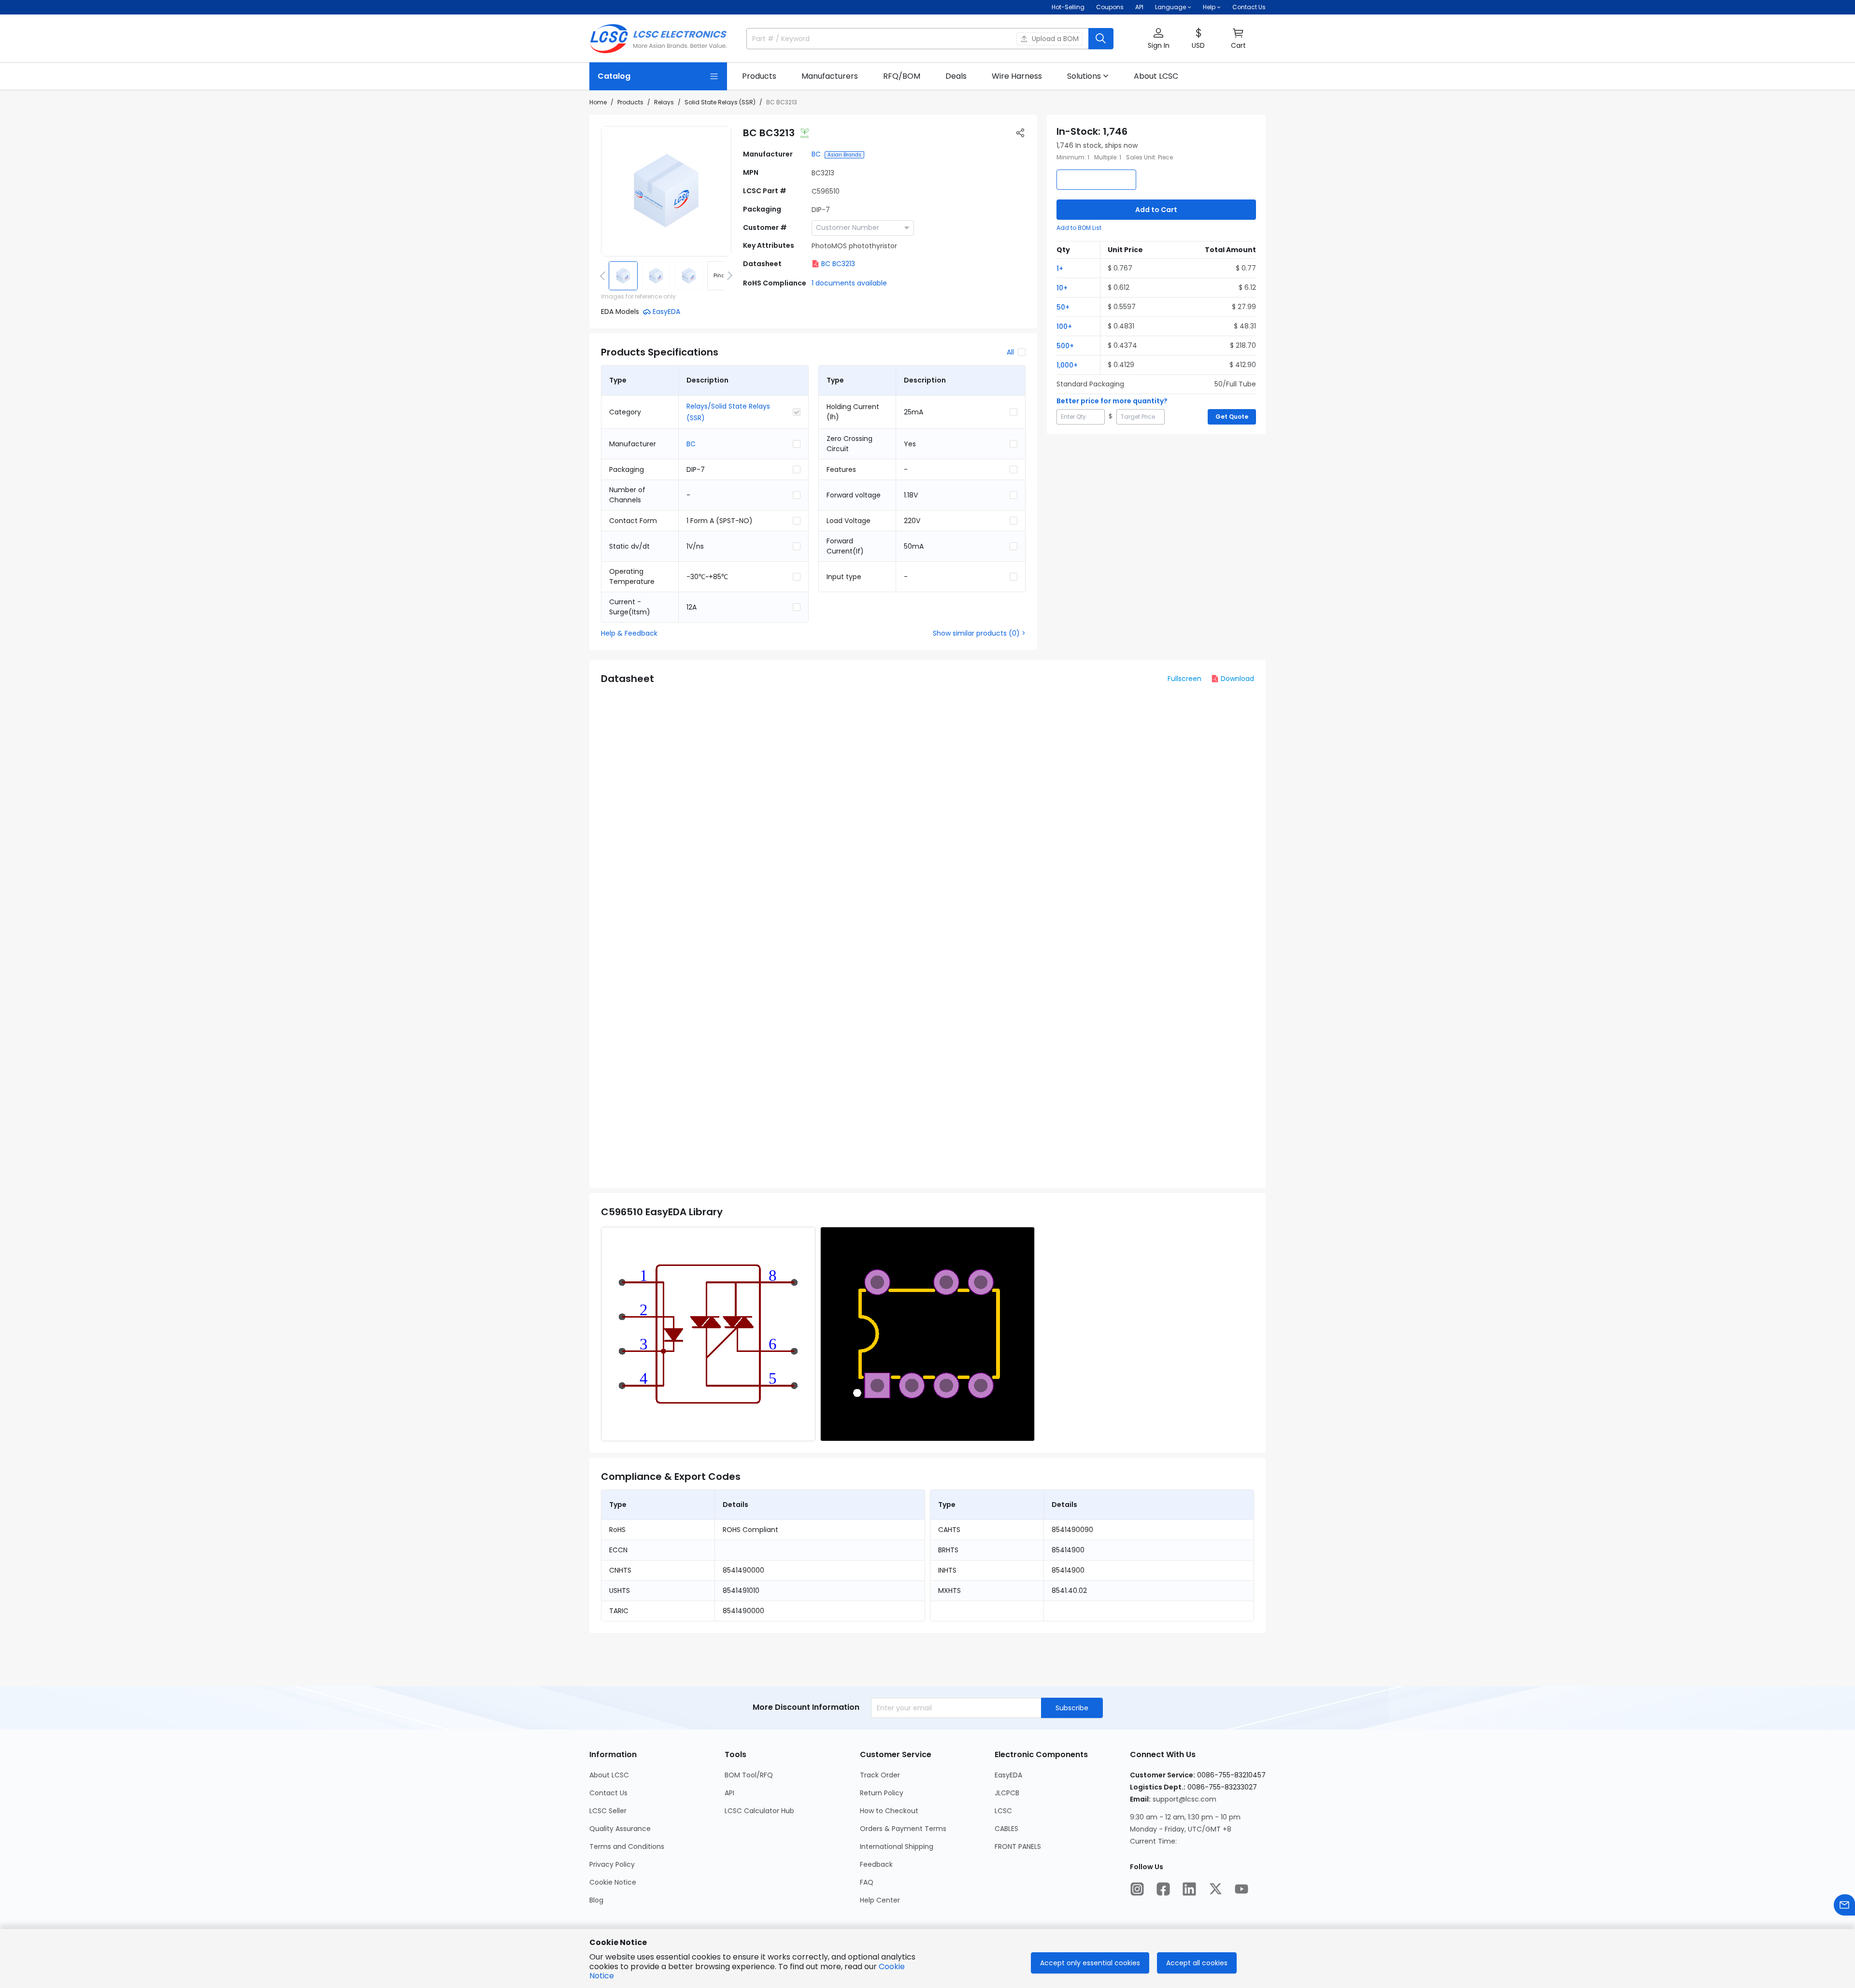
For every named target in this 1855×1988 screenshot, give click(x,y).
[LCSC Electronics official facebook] (1163, 1889)
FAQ (867, 1882)
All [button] (1010, 352)
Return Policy (882, 1793)
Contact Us (1249, 7)
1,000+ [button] (1067, 365)
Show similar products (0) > (979, 633)
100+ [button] (1064, 327)
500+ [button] (1065, 346)
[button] (1158, 39)
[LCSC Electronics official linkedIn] (1189, 1889)
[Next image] (728, 276)
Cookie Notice (613, 1882)
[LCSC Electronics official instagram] (1137, 1889)
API (1139, 7)
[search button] (1101, 39)
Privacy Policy (612, 1864)
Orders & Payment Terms (903, 1829)
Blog (596, 1900)
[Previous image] (604, 276)
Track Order (880, 1775)
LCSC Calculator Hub (759, 1811)
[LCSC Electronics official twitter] (1215, 1889)
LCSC (1003, 1811)
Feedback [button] (876, 1864)
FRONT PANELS (1018, 1846)
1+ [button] (1060, 269)
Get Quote (1232, 417)
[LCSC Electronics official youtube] (1241, 1889)
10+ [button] (1062, 288)
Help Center (880, 1900)
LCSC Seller (608, 1811)
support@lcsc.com (1184, 1799)
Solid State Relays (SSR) (720, 102)
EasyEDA (1008, 1775)
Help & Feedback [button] (629, 633)
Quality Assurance (620, 1829)
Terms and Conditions (627, 1846)
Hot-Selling (1068, 7)
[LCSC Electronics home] (658, 39)
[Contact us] (1844, 1905)
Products (630, 102)
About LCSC (609, 1775)
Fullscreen (1184, 679)
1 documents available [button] (849, 283)
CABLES (1006, 1829)
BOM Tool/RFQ (749, 1775)
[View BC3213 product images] (666, 191)
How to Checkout (889, 1811)
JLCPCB (1007, 1793)
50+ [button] (1063, 307)
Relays (664, 102)
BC (816, 154)
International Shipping (897, 1846)
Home (598, 102)
